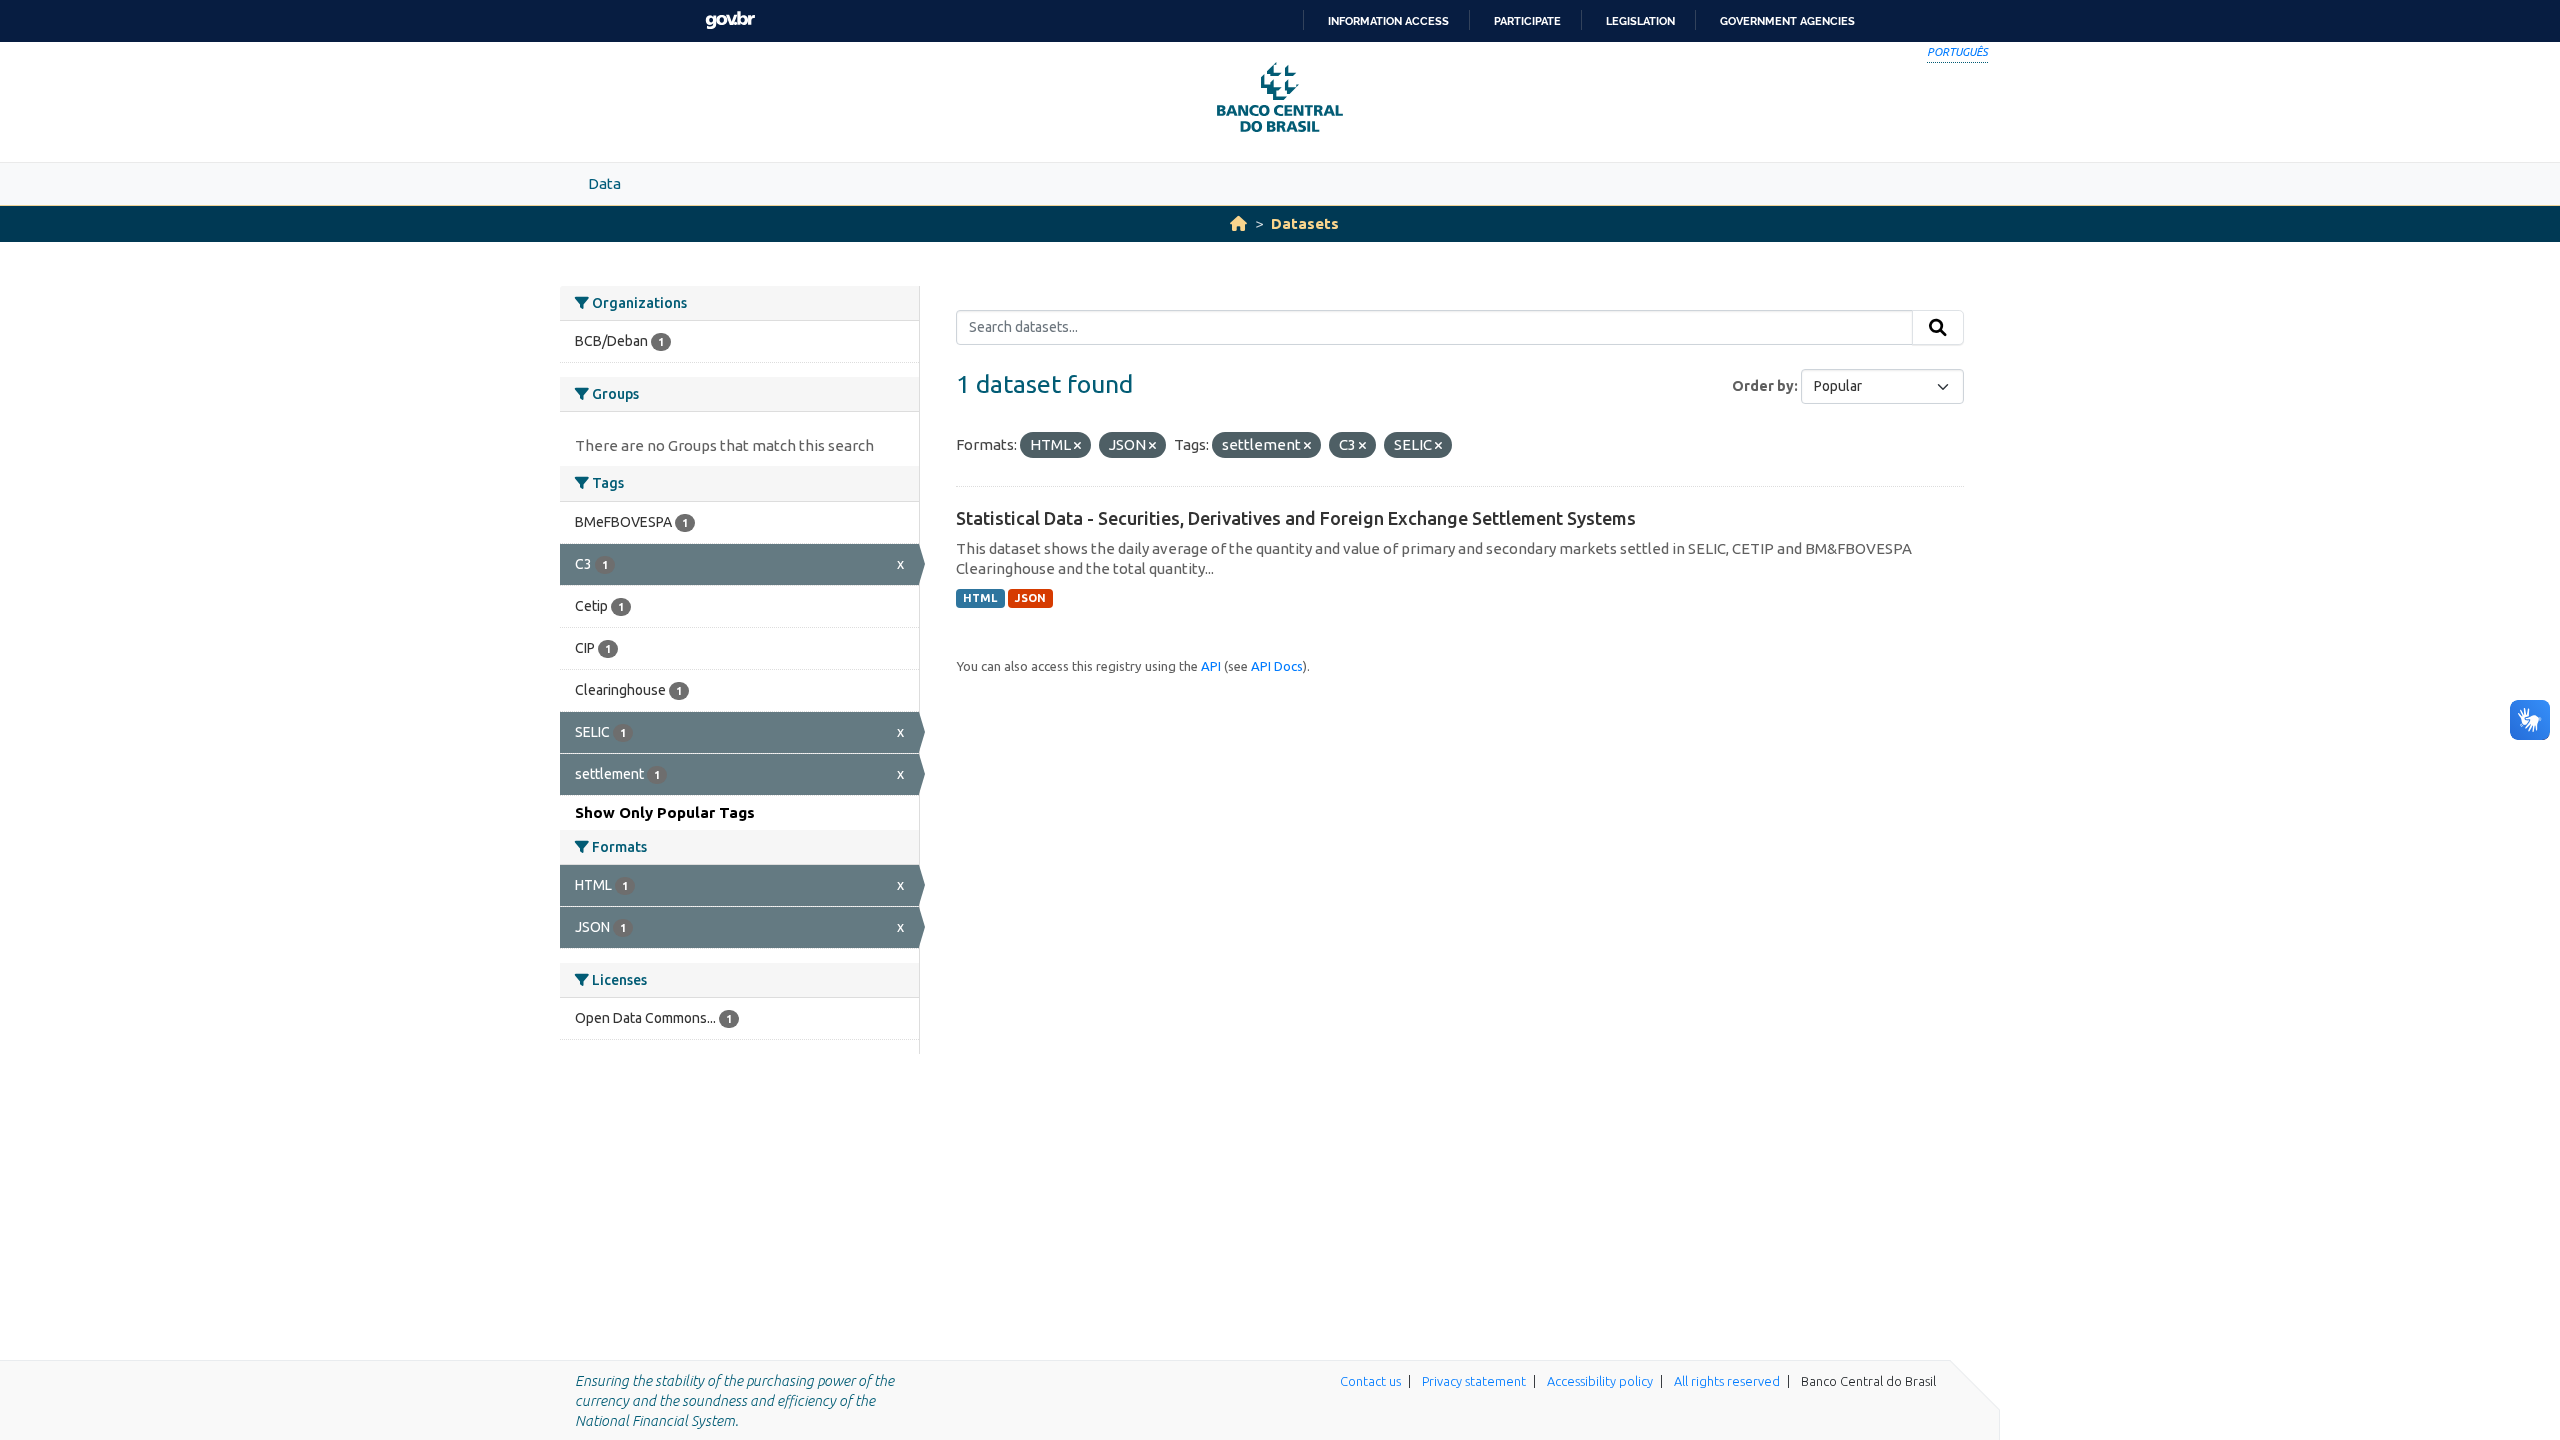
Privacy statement (1474, 1381)
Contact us (1370, 1381)
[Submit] (1938, 328)
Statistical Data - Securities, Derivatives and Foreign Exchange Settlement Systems (1296, 518)
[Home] (1238, 223)
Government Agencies (1787, 21)
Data (604, 183)
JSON (1030, 598)
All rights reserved (1727, 1381)
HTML (980, 598)
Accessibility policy (1600, 1381)
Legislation (1640, 21)
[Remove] (1077, 446)
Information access (1388, 21)
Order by (1763, 386)
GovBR (730, 20)
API (1211, 666)
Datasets (1305, 223)
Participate (1527, 21)
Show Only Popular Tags (665, 812)
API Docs (1277, 666)
